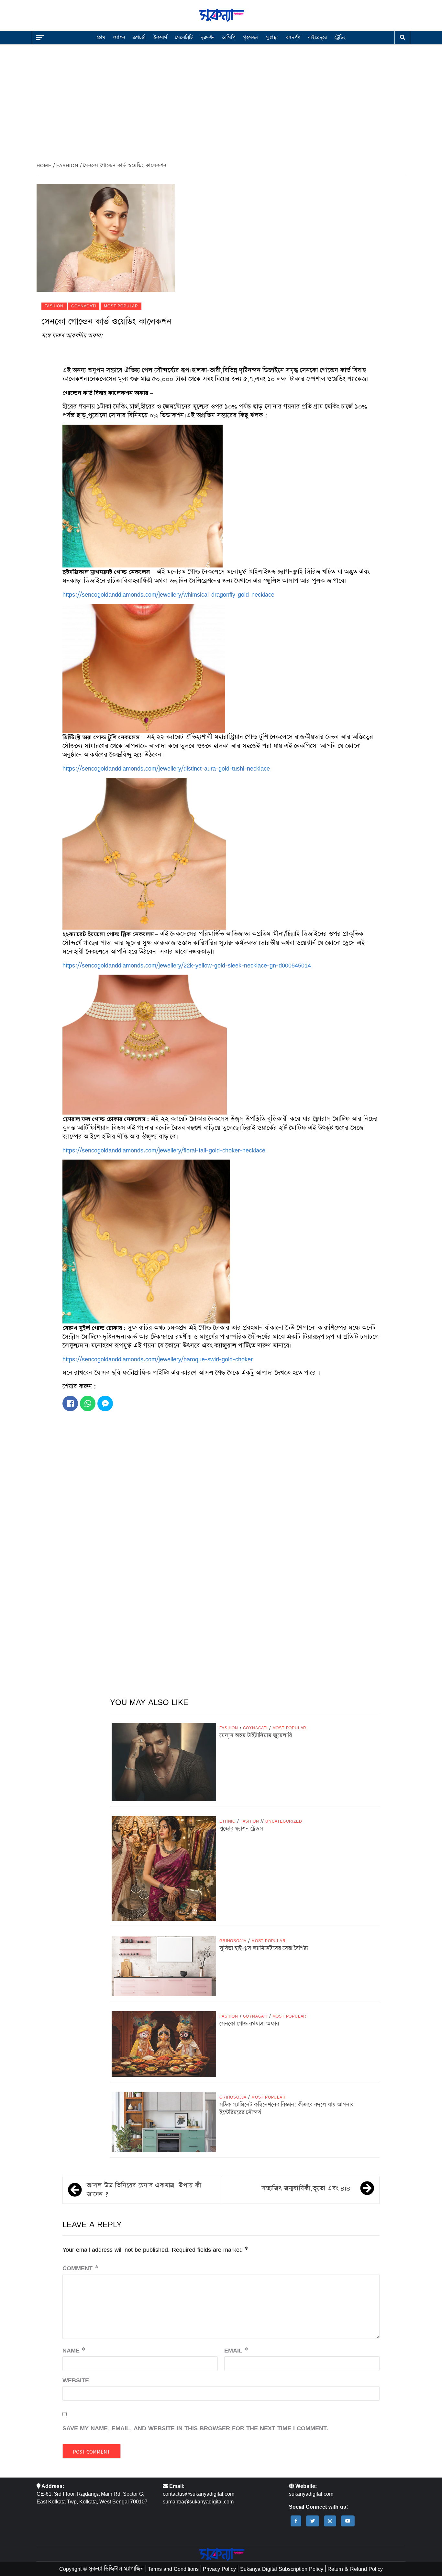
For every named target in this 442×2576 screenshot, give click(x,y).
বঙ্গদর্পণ (293, 37)
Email (236, 2350)
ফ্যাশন (119, 37)
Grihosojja (233, 1941)
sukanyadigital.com (311, 2494)
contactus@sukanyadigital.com (199, 2494)
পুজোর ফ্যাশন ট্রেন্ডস (241, 1829)
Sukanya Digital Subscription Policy (282, 2569)
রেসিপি (229, 37)
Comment (80, 2268)
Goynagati (83, 306)
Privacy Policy (219, 2569)
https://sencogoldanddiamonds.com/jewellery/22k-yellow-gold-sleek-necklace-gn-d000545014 (187, 965)
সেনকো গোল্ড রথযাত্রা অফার (249, 2024)
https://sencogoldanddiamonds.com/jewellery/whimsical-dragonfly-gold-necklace (168, 594)
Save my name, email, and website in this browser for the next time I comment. (196, 2428)
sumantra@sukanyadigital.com (198, 2502)
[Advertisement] (221, 98)
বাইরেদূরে (317, 37)
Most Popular (121, 306)
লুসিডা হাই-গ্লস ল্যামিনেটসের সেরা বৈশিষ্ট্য (264, 1948)
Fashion (54, 306)
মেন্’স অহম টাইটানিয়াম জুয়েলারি (256, 1735)
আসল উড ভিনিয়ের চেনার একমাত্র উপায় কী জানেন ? (144, 2190)
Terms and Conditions (173, 2569)
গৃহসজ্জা (251, 37)
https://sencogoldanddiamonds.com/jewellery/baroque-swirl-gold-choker (158, 1359)
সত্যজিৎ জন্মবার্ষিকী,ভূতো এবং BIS (306, 2188)
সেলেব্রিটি (184, 37)
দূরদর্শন (208, 37)
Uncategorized (284, 1821)
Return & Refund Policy (355, 2569)
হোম (101, 37)
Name (74, 2350)
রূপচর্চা (139, 37)
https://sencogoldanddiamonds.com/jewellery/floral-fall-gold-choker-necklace (164, 1150)
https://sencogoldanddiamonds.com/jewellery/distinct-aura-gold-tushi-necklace (166, 768)
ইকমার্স (160, 37)
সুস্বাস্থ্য (272, 37)
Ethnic (227, 1821)
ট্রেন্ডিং (340, 37)
